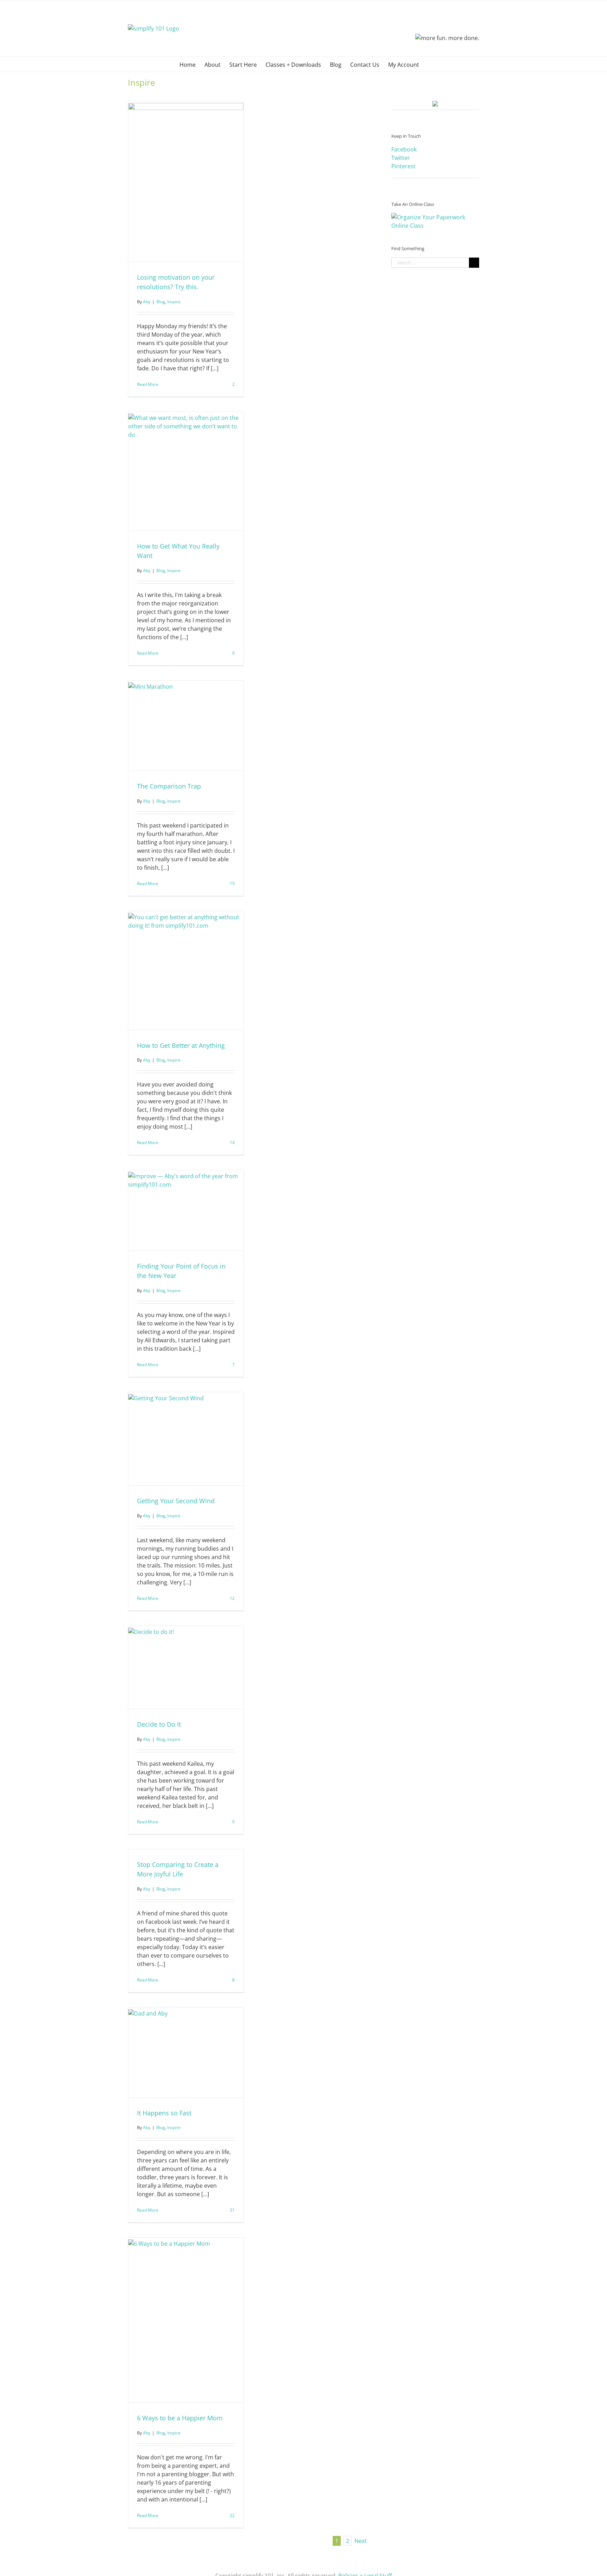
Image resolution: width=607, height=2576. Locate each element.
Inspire (174, 302)
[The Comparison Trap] (186, 726)
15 (232, 884)
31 (232, 2210)
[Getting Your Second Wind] (186, 1439)
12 (232, 1598)
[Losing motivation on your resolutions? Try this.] (186, 181)
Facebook (404, 149)
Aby (147, 302)
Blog (161, 302)
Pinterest (403, 166)
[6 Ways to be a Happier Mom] (186, 2320)
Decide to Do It (159, 1724)
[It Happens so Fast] (186, 2052)
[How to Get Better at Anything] (186, 971)
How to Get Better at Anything (181, 1045)
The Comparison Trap (169, 786)
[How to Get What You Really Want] (186, 471)
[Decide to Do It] (186, 1667)
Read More (148, 384)
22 (232, 2515)
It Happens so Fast (164, 2113)
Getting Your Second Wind (176, 1501)
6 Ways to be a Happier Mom (180, 2418)
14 (232, 1143)
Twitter (401, 158)
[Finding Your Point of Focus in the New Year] (186, 1210)
